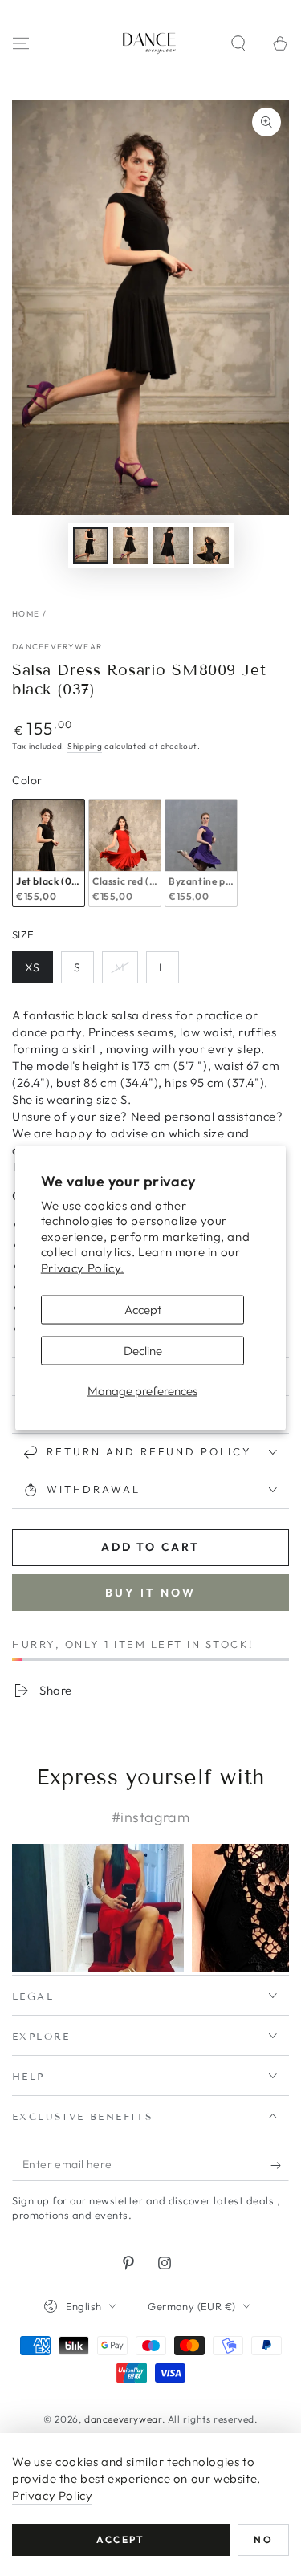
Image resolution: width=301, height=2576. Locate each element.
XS (39, 972)
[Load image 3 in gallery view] (171, 545)
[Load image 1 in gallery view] (91, 545)
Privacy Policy (52, 2495)
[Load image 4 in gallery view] (211, 545)
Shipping (85, 746)
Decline (143, 1351)
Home (26, 614)
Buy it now (150, 1593)
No (263, 2539)
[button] (238, 43)
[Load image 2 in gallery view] (131, 545)
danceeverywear (57, 647)
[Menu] (21, 43)
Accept (143, 1310)
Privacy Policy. (83, 1267)
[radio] (49, 853)
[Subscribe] (280, 2165)
